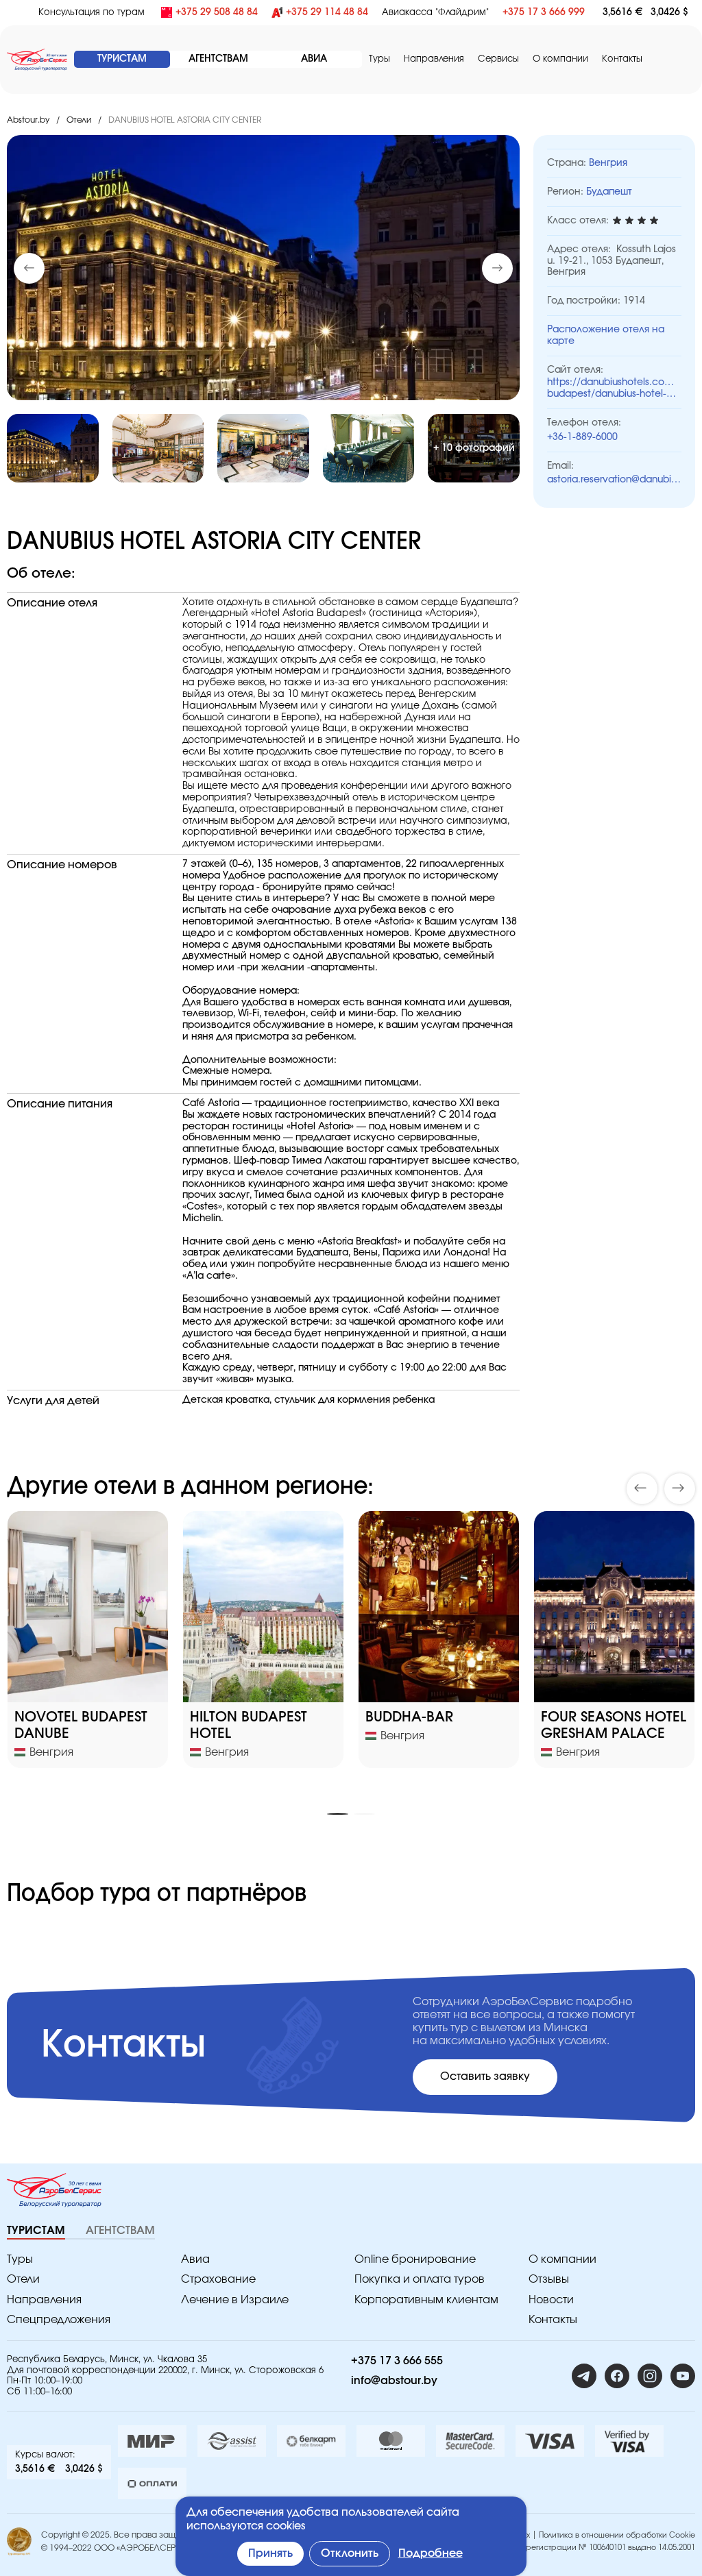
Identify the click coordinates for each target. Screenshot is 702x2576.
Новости (551, 2300)
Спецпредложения (59, 2320)
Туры (379, 59)
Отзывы (549, 2279)
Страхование (218, 2279)
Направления (44, 2300)
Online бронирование (415, 2259)
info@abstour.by (394, 2381)
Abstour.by (28, 120)
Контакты (622, 59)
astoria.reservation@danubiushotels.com (614, 480)
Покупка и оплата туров (420, 2279)
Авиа (195, 2259)
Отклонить (350, 2553)
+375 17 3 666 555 (397, 2361)
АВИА (314, 59)
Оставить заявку (485, 2076)
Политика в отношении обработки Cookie (617, 2535)
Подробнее (431, 2553)
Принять (270, 2553)
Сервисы (498, 59)
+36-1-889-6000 (582, 437)
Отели (79, 120)
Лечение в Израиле (235, 2300)
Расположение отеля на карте (606, 335)
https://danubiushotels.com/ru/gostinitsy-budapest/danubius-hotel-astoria (614, 389)
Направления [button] (434, 59)
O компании (560, 59)
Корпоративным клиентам (426, 2300)
